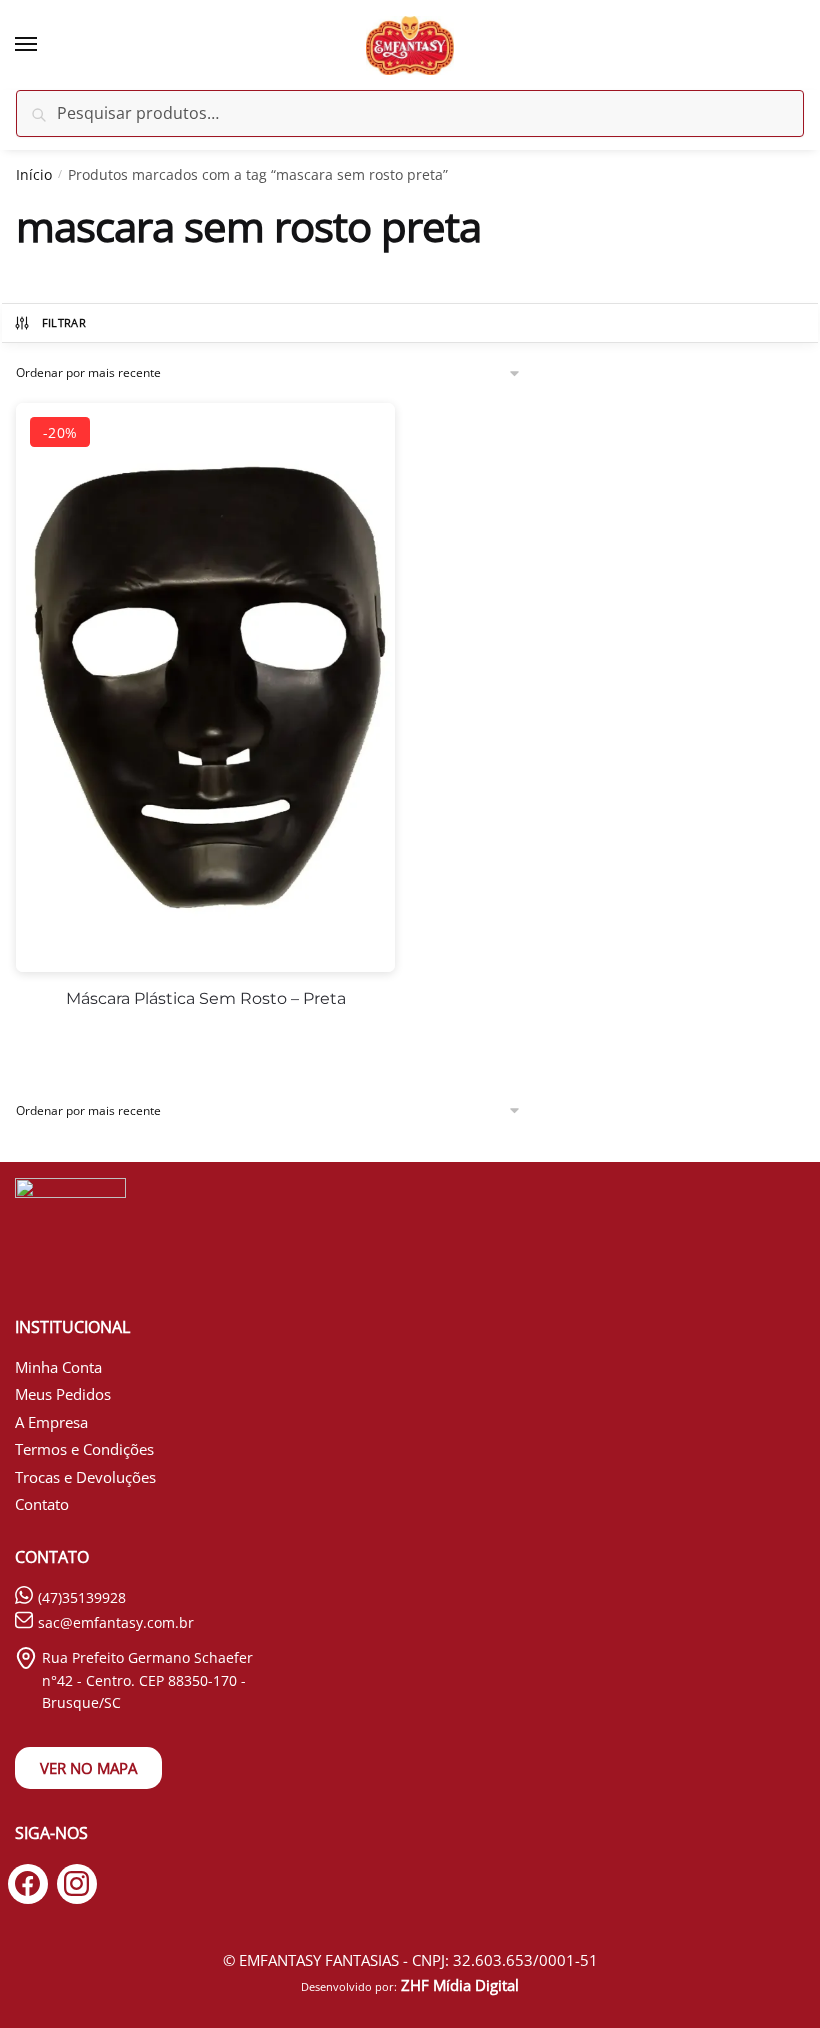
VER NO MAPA (88, 1768)
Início (34, 174)
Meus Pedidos (63, 1394)
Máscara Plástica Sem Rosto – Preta (206, 998)
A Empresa (51, 1422)
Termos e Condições (84, 1449)
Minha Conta (58, 1367)
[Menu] (45, 45)
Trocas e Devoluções (85, 1477)
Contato (42, 1504)
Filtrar (64, 322)
